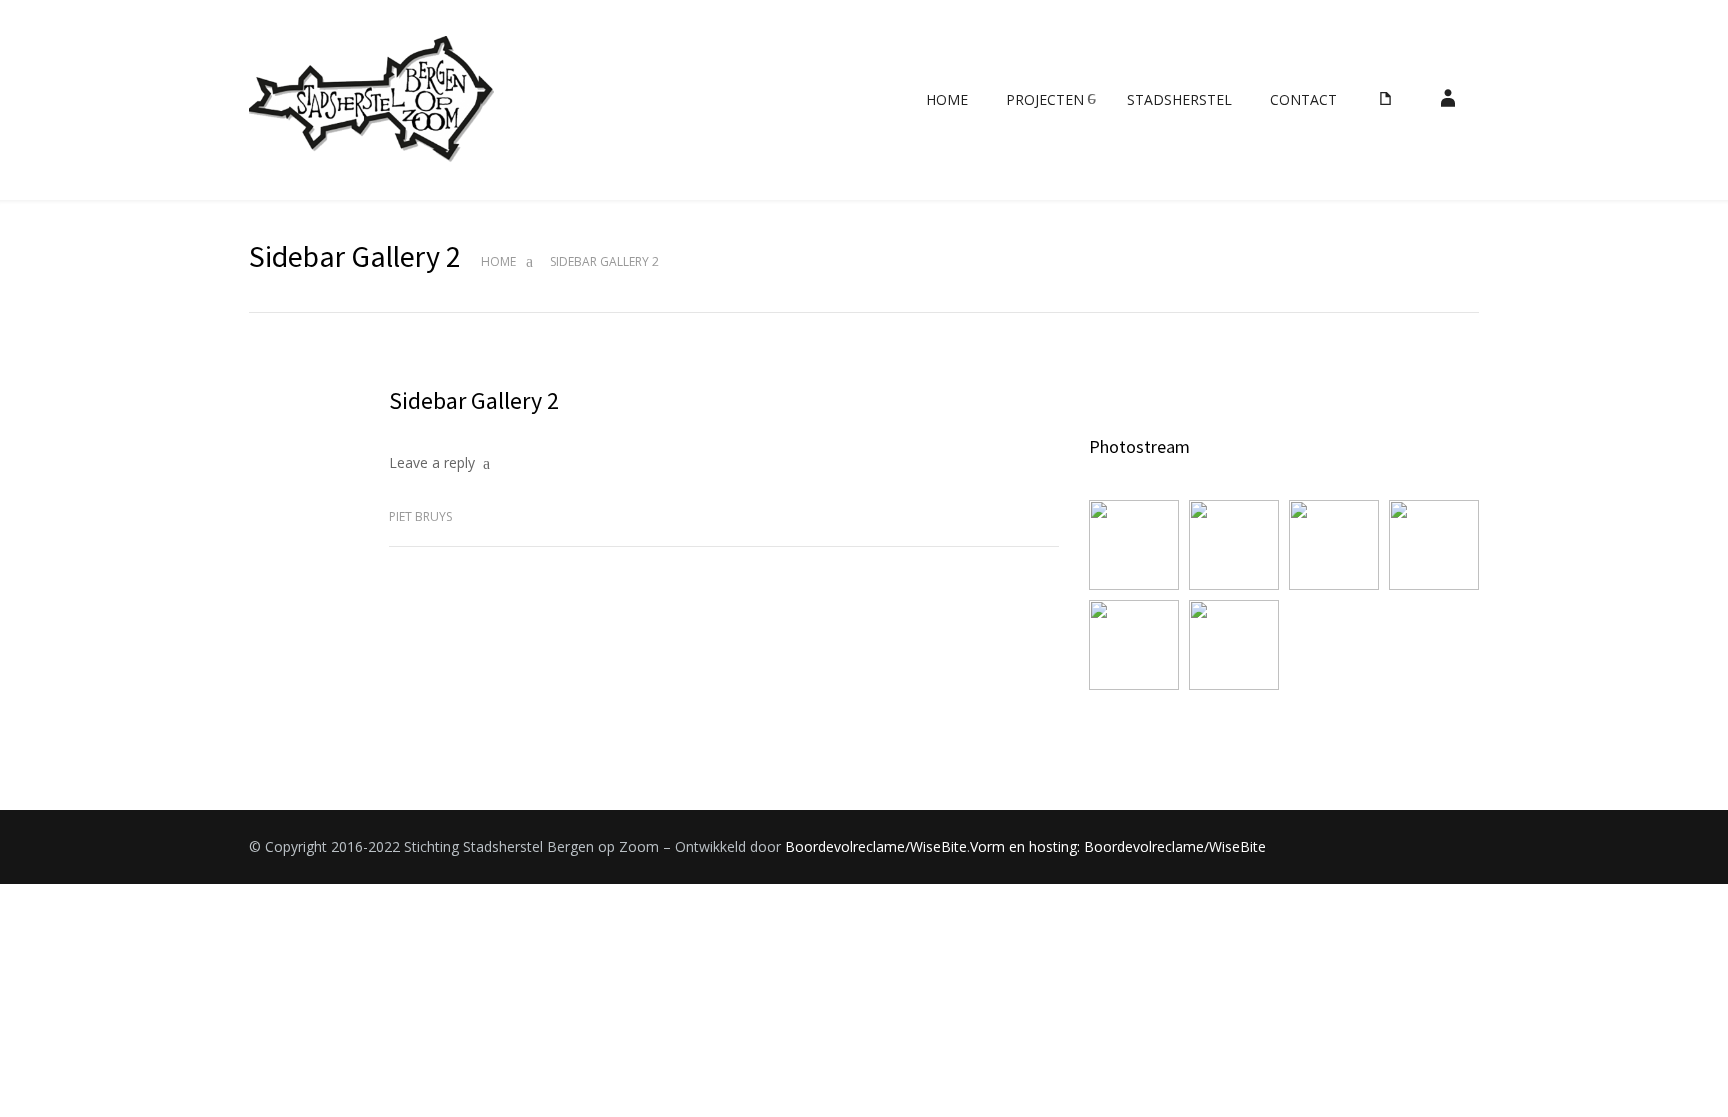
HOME (947, 99)
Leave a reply (432, 462)
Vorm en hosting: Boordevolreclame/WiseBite (1118, 846)
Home (498, 261)
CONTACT (1303, 99)
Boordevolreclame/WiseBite (876, 846)
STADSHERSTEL (1179, 99)
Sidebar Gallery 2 (474, 400)
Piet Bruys (420, 516)
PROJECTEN (1045, 99)
